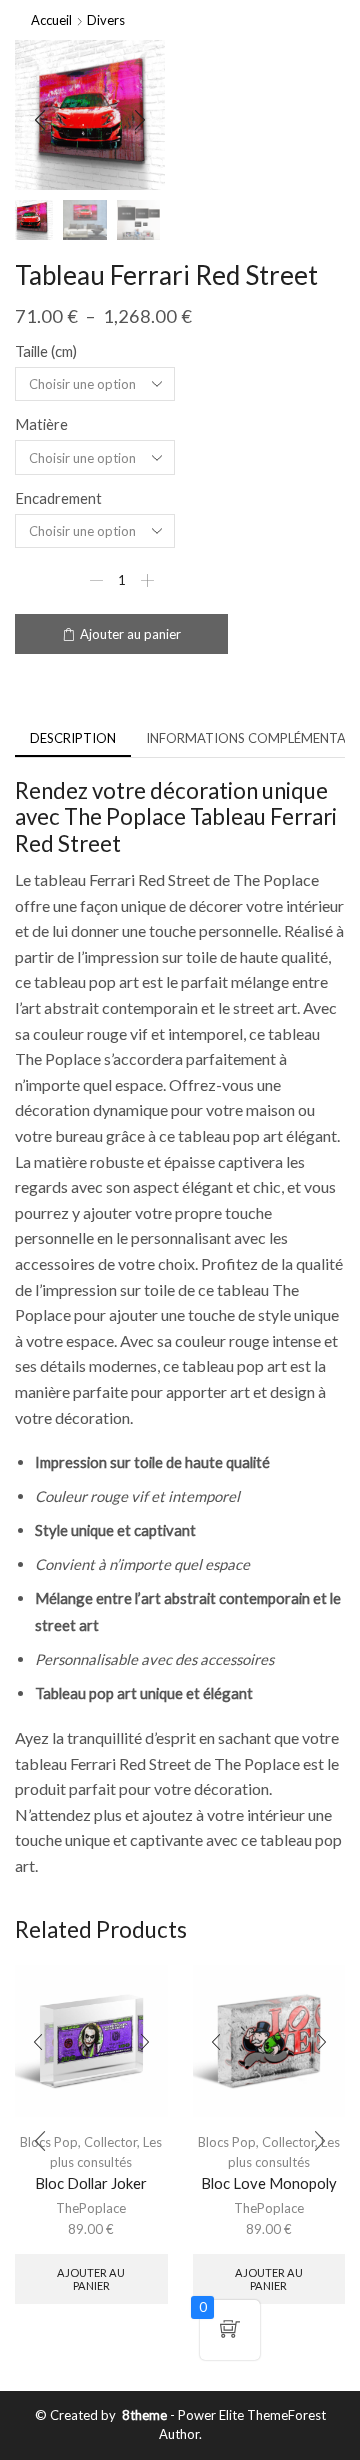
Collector (110, 2142)
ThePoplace (91, 2208)
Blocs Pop (227, 2142)
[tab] (73, 738)
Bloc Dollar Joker (91, 2183)
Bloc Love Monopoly (269, 2183)
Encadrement (58, 498)
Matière (41, 424)
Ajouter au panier (130, 634)
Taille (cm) (46, 351)
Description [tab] (73, 738)
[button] (40, 120)
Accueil (51, 20)
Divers (106, 20)
